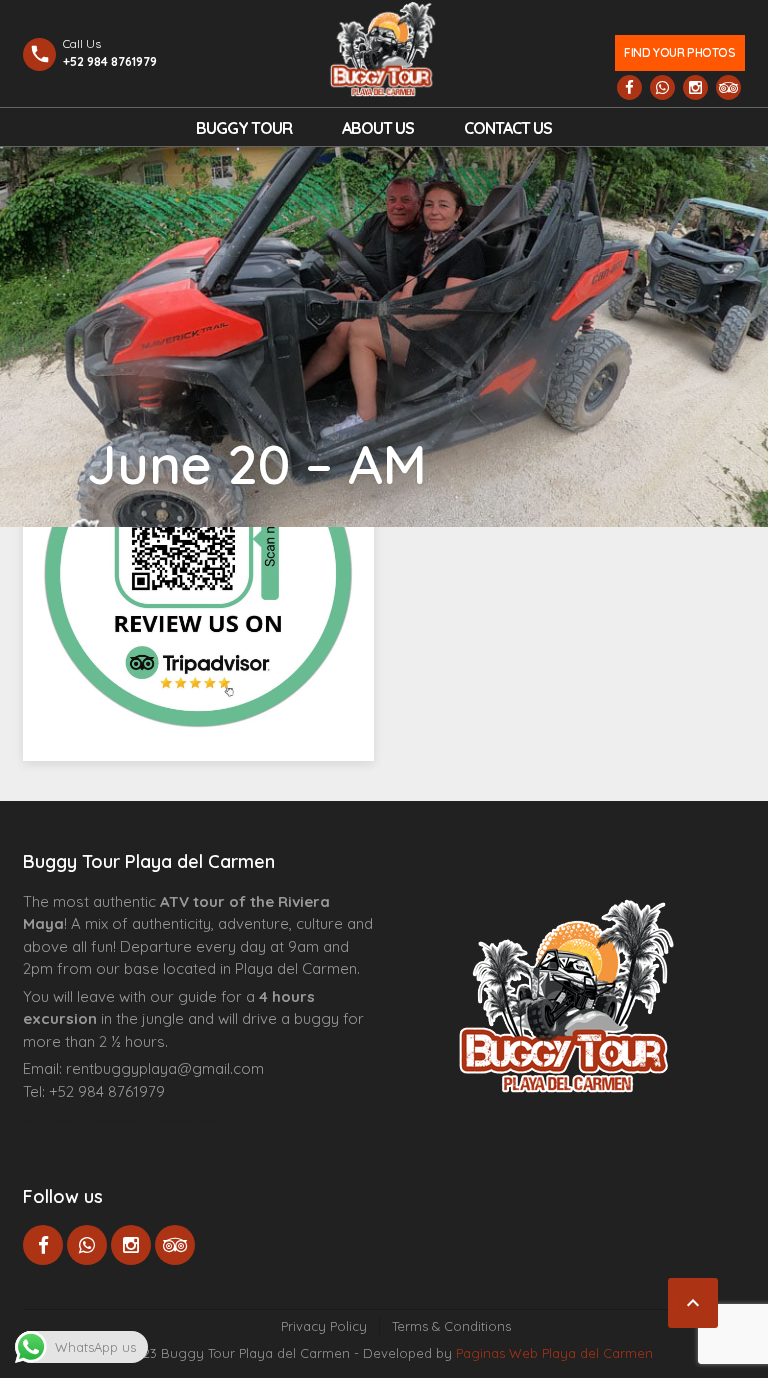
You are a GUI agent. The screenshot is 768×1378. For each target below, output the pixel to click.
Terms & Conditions (451, 1326)
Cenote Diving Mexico (191, 1122)
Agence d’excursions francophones (63, 1122)
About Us (378, 128)
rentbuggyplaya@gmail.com (165, 1068)
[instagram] (695, 87)
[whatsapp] (662, 87)
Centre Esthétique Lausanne (135, 1122)
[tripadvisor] (728, 87)
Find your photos (679, 52)
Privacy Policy (324, 1326)
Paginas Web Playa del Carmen (554, 1353)
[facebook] (629, 87)
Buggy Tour (244, 128)
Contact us (508, 128)
